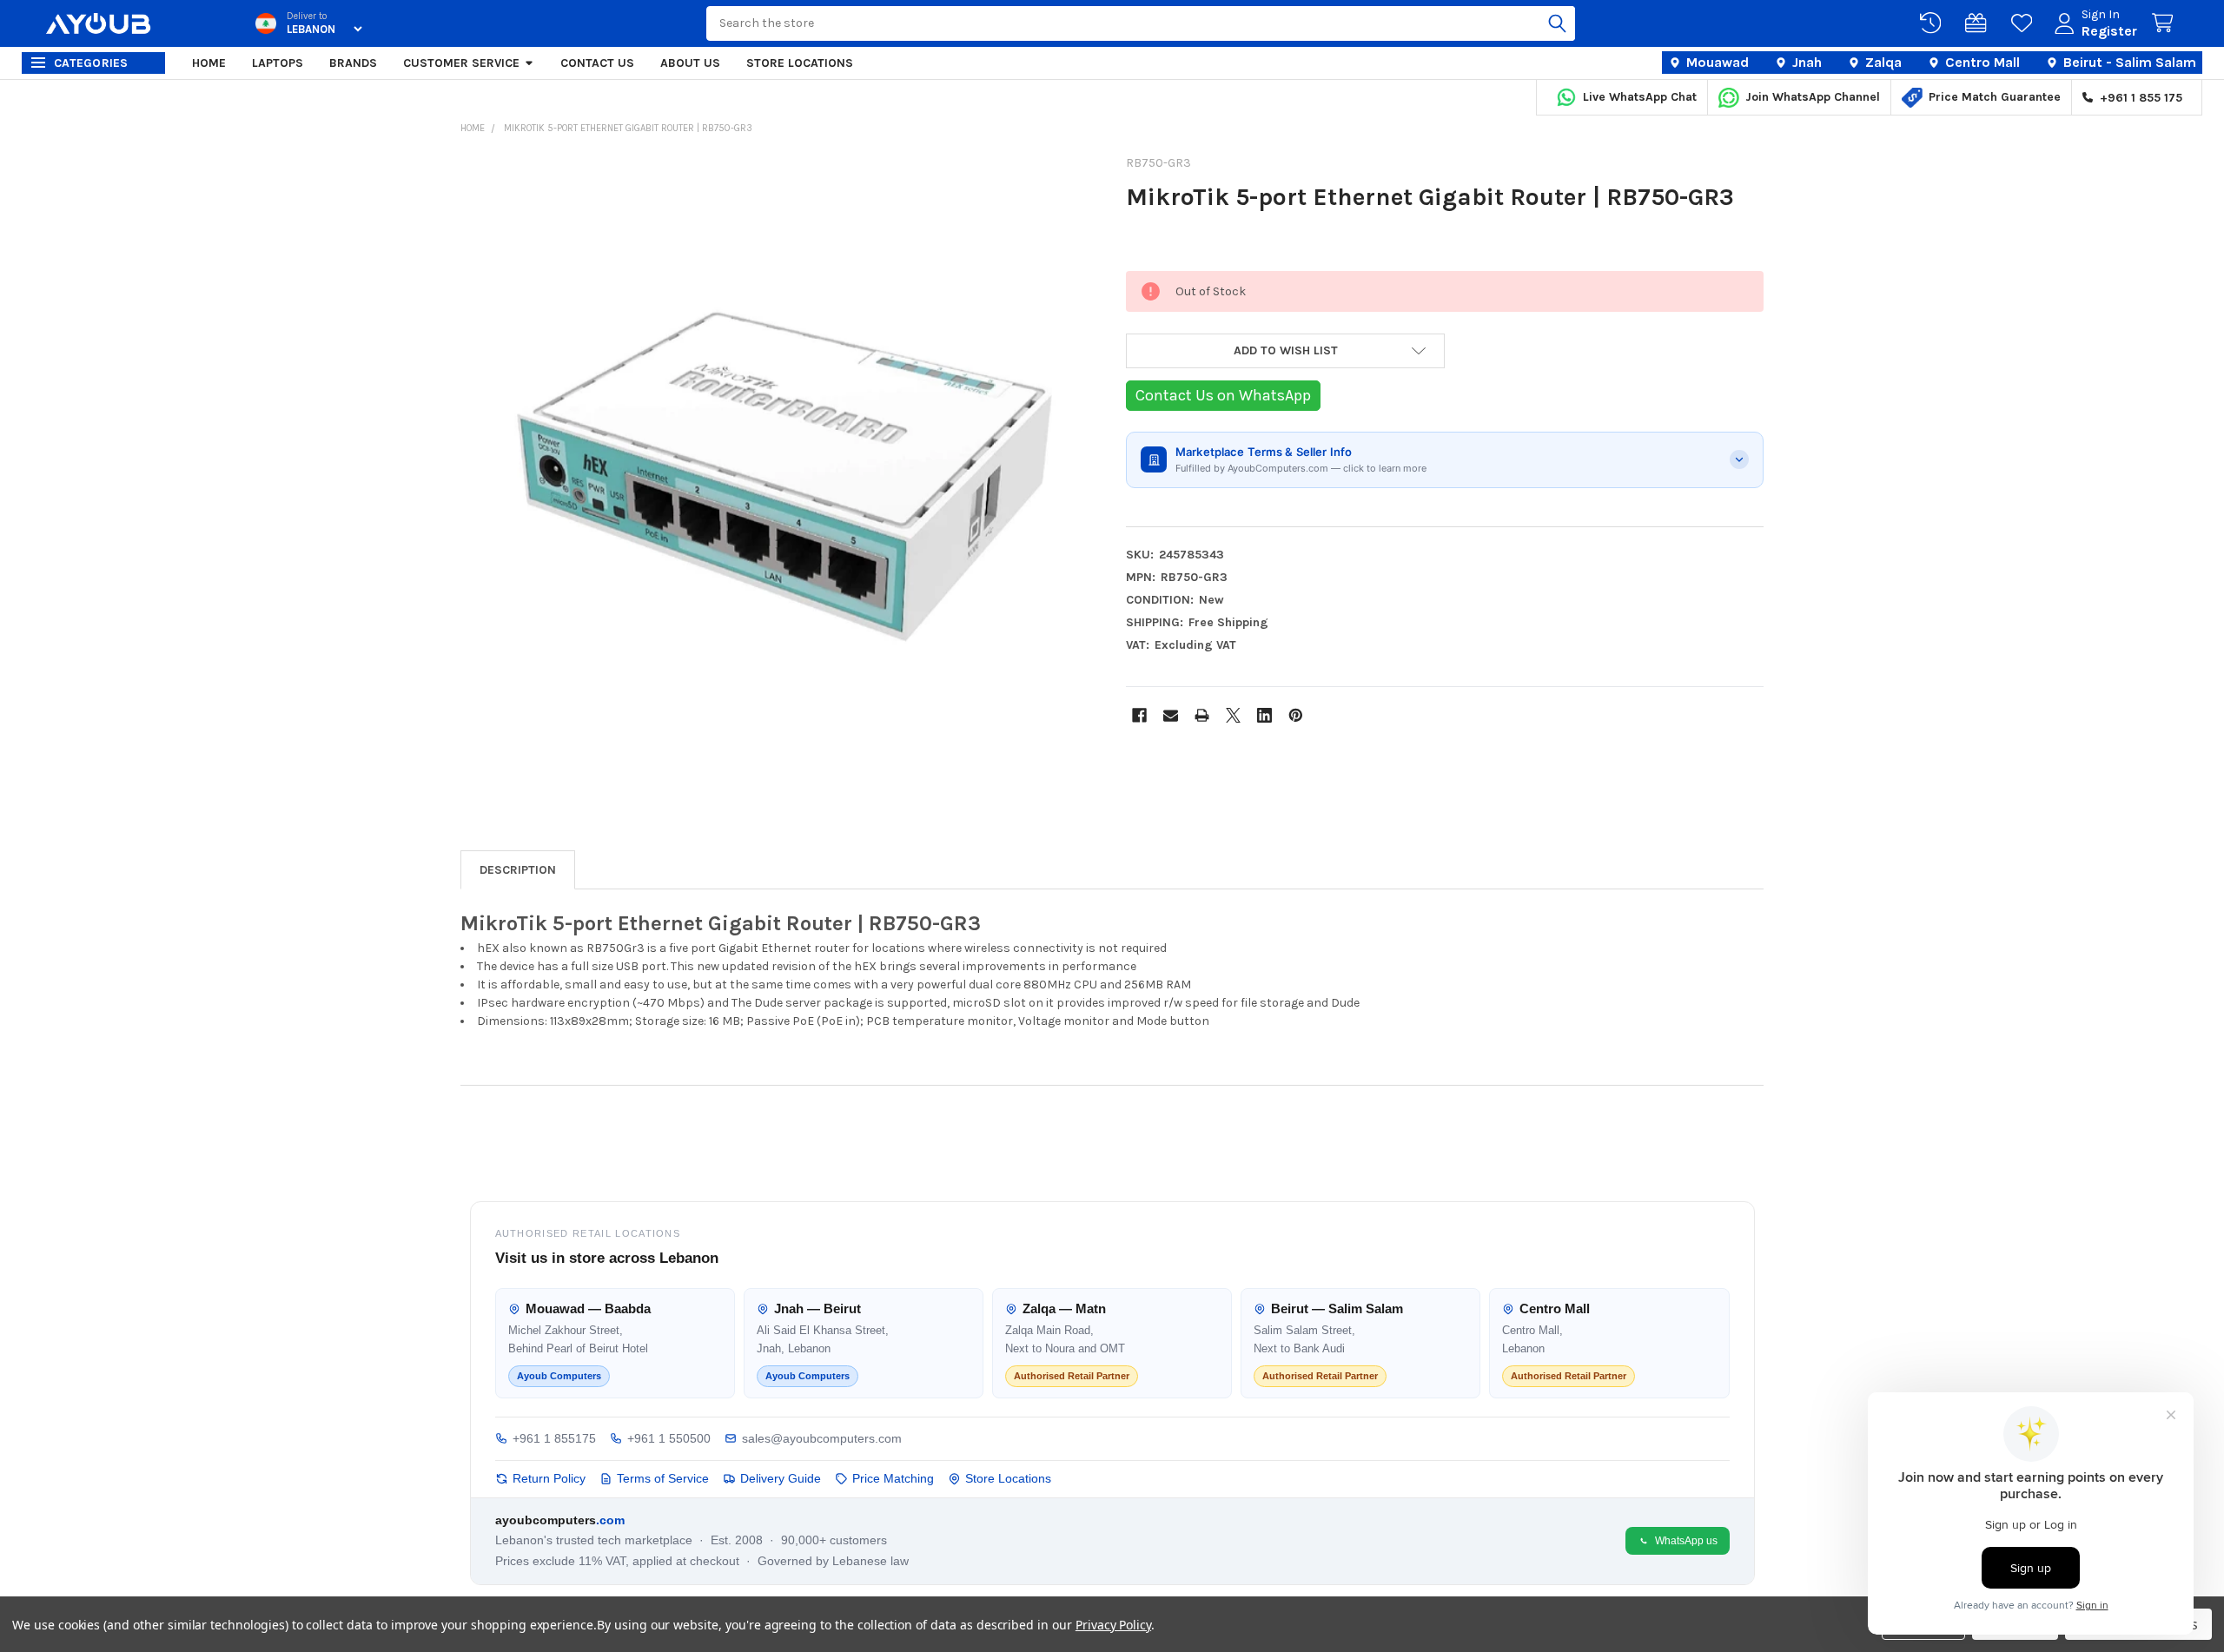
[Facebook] (1139, 715)
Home (209, 63)
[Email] (1171, 715)
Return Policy (549, 1478)
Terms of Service (663, 1478)
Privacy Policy (1113, 1625)
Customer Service (461, 63)
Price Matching (893, 1478)
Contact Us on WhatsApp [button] (1223, 395)
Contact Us (597, 63)
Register (2109, 31)
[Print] (1202, 715)
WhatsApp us (1686, 1541)
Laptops (278, 63)
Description (518, 870)
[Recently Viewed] (1934, 23)
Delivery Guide (781, 1478)
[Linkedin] (1264, 715)
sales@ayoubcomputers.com (822, 1438)
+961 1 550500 (669, 1438)
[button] (1285, 351)
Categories (91, 63)
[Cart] (2166, 23)
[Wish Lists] (2025, 23)
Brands (353, 63)
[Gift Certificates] (1979, 23)
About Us (690, 63)
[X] (1233, 715)
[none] (779, 477)
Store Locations (800, 63)
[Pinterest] (1296, 715)
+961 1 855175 (554, 1438)
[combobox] (1141, 23)
